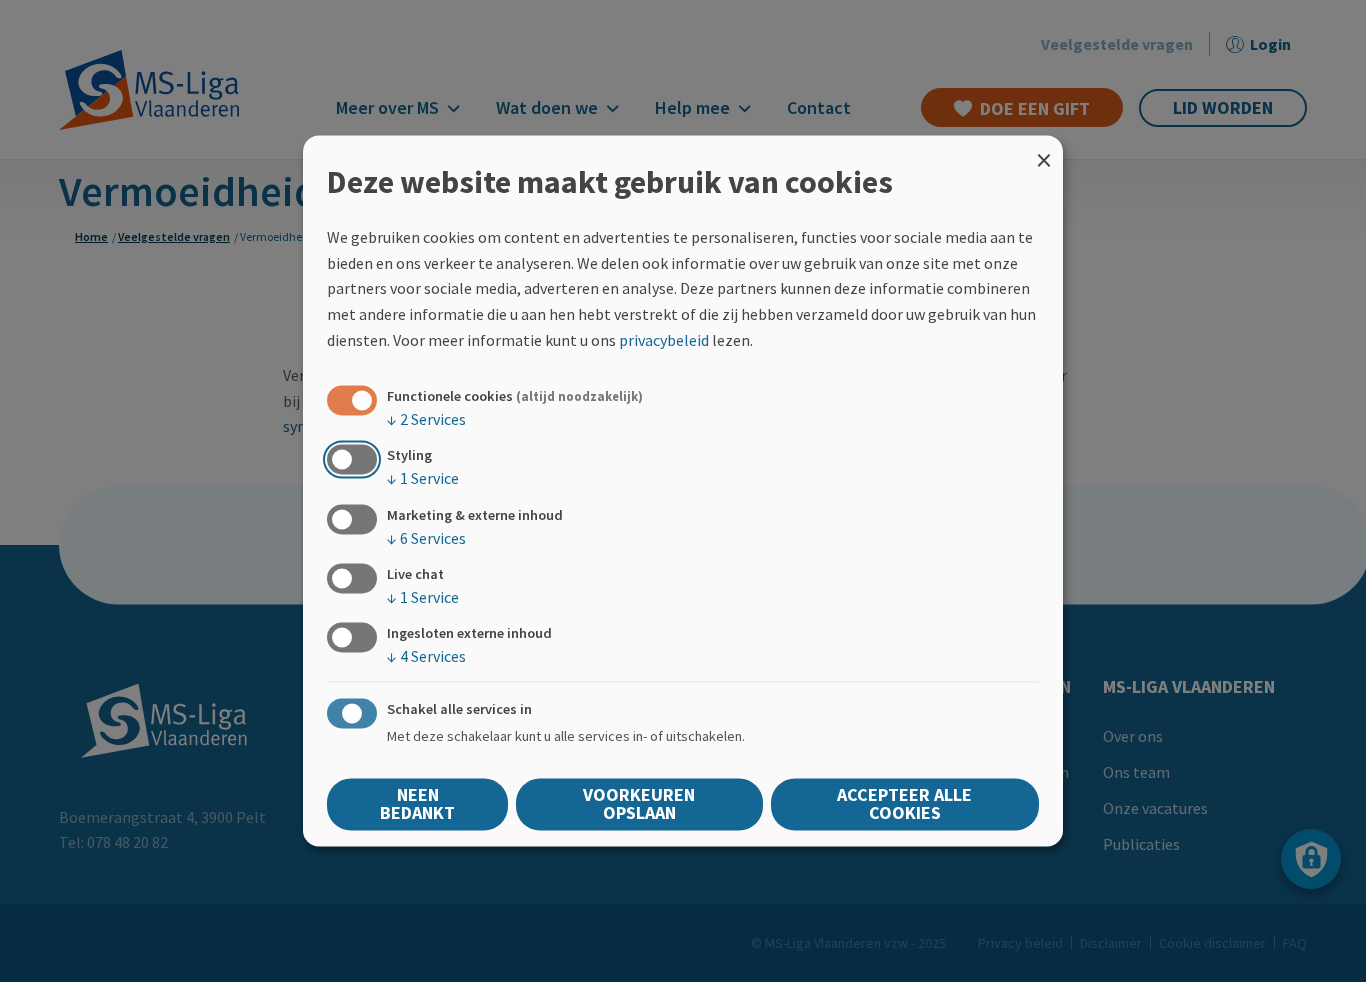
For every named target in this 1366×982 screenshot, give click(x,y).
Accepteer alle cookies (904, 804)
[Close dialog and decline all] (1044, 147)
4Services (426, 656)
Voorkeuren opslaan (639, 804)
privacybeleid (664, 340)
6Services (426, 538)
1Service (423, 479)
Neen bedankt (417, 804)
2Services (426, 420)
